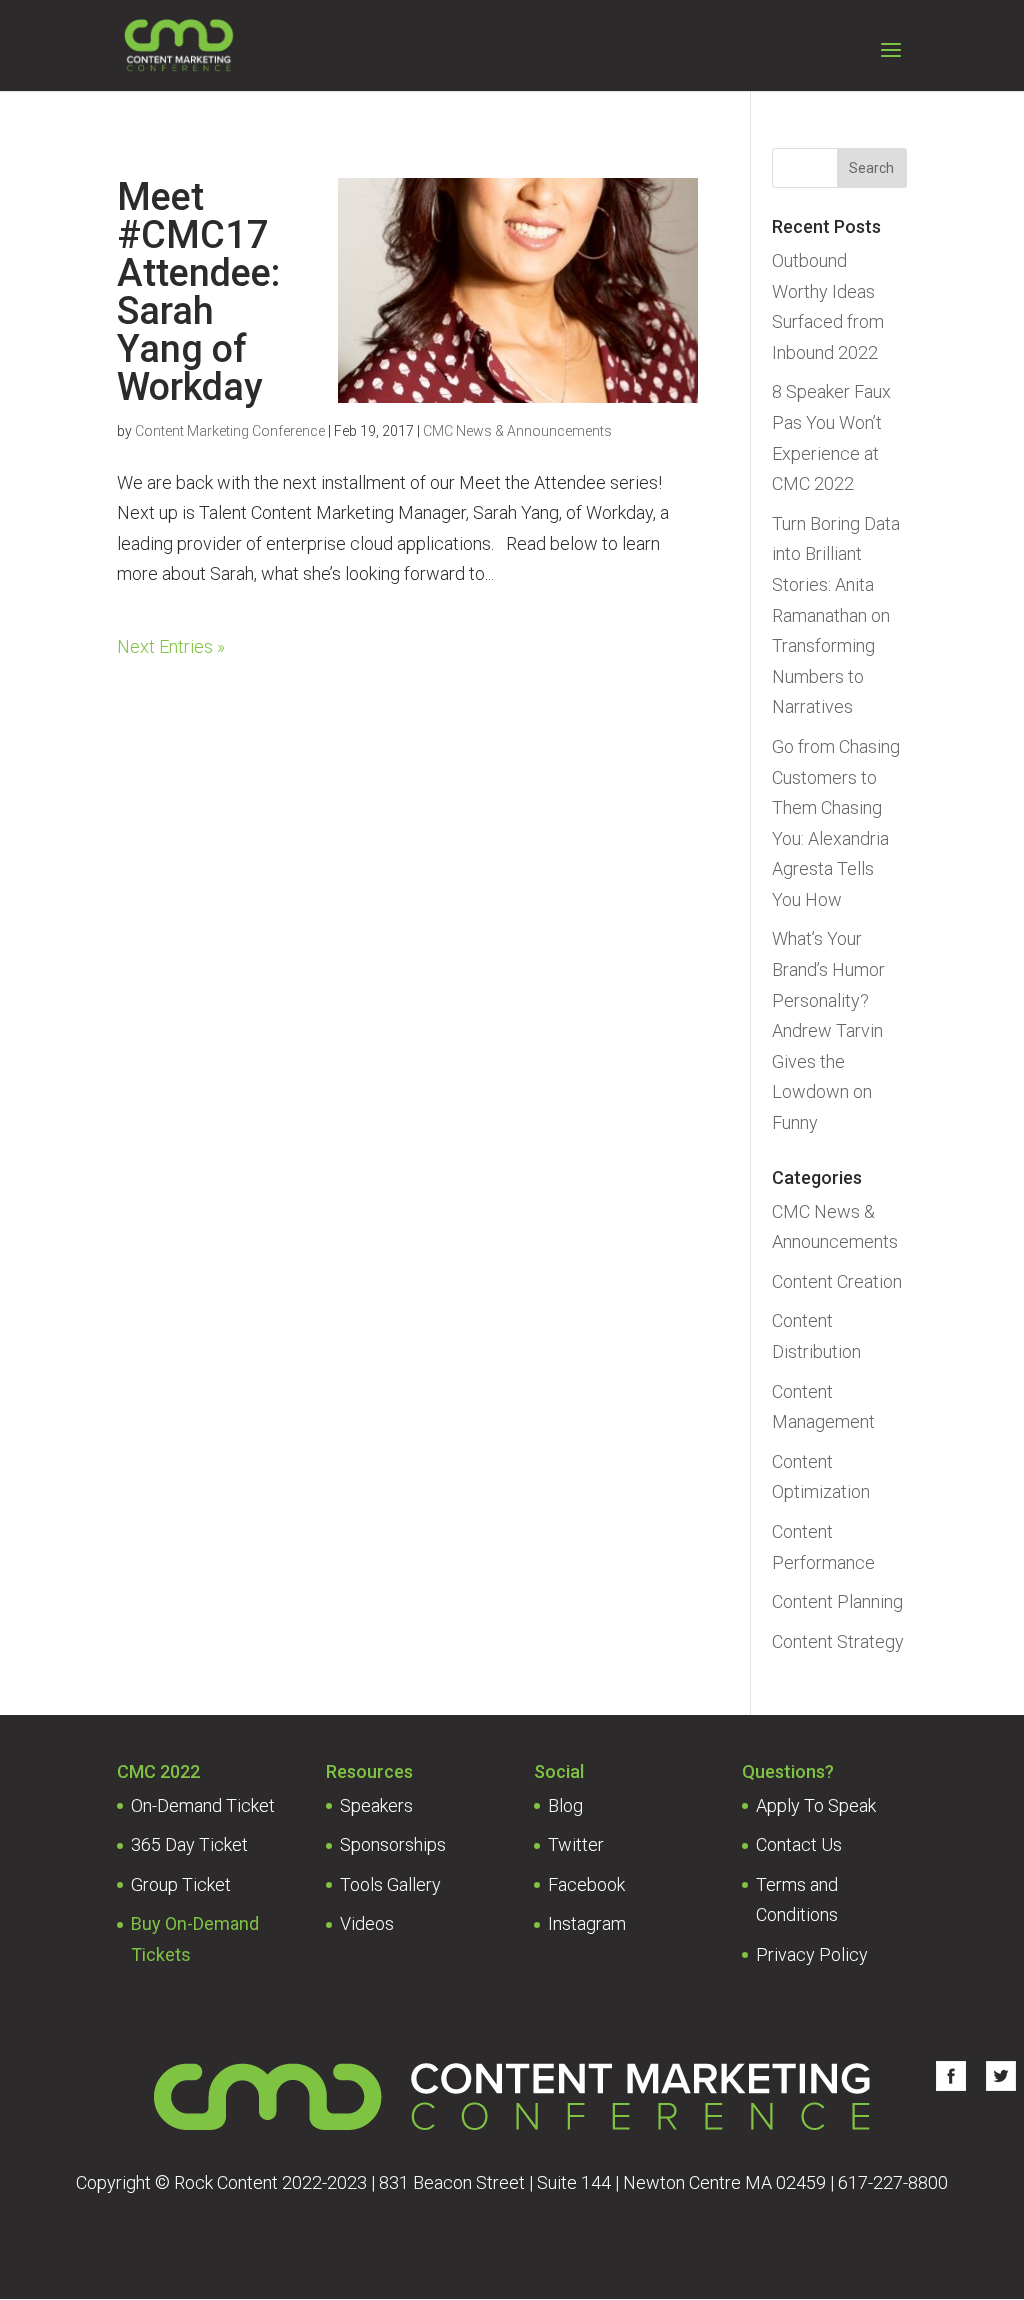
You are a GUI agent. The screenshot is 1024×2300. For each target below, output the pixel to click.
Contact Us (799, 1844)
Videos (367, 1923)
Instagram (587, 1923)
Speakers (376, 1805)
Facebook (586, 1884)
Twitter (576, 1844)
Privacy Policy (812, 1954)
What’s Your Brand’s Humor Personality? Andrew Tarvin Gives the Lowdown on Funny (828, 1030)
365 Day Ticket (189, 1844)
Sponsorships (393, 1844)
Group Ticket (181, 1884)
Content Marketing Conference (230, 431)
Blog (565, 1805)
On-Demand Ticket (203, 1805)
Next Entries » (171, 646)
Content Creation (837, 1281)
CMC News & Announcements (517, 431)
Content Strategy (838, 1641)
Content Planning (837, 1601)
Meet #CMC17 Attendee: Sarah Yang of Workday (198, 292)
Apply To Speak (816, 1805)
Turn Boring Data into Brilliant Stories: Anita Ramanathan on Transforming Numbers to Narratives (836, 615)
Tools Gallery (390, 1884)
